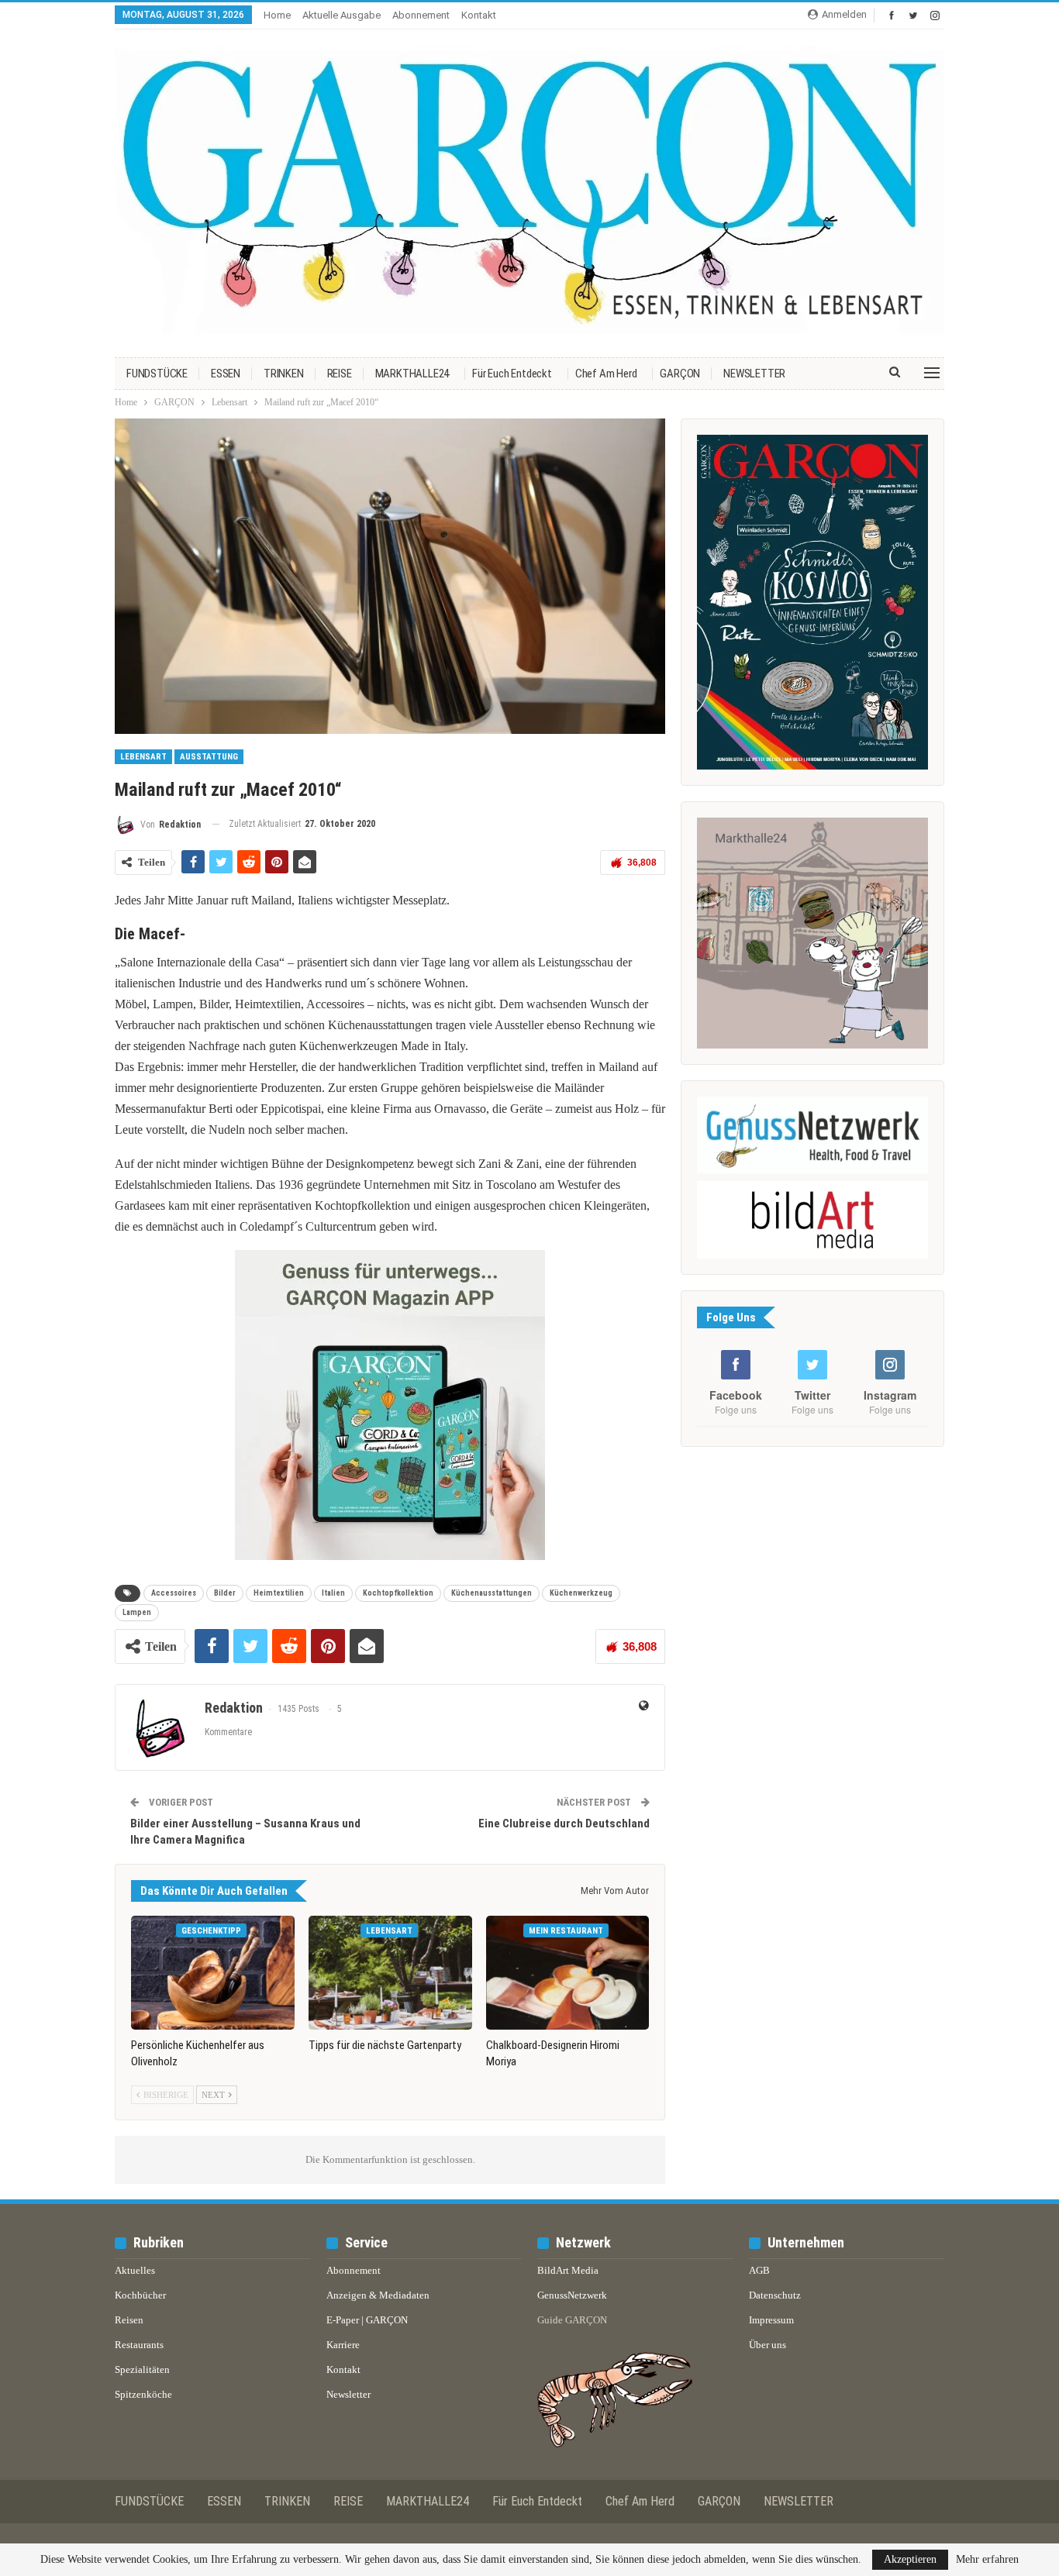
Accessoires (174, 1593)
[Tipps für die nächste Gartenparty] (390, 1973)
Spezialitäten (142, 2369)
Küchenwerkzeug (581, 1593)
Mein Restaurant (566, 1931)
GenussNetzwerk (572, 2295)
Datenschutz (775, 2295)
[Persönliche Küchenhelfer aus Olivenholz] (213, 1973)
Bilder (225, 1593)
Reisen (129, 2320)
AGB (759, 2270)
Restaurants (139, 2345)
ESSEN (226, 374)
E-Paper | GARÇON (367, 2320)
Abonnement (421, 15)
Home (277, 15)
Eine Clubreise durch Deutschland (564, 1824)
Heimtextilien (279, 1593)
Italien (333, 1593)
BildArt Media (568, 2270)
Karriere (343, 2345)
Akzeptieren (910, 2559)
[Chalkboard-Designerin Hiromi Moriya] (568, 1973)
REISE (340, 374)
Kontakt (479, 15)
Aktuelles (135, 2270)
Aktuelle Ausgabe (342, 15)
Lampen (137, 1612)
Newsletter (348, 2394)
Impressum (771, 2320)
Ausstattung (209, 757)
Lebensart (143, 757)
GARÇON (680, 374)
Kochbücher (140, 2295)
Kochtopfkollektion (398, 1593)
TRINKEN (284, 374)
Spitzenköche (143, 2394)
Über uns (768, 2345)
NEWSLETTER (754, 374)
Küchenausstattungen (492, 1593)
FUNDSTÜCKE (157, 374)
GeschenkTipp (211, 1931)
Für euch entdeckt (512, 374)
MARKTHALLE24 (412, 374)
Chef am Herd (606, 374)
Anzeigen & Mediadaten (378, 2295)
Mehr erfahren (987, 2560)
